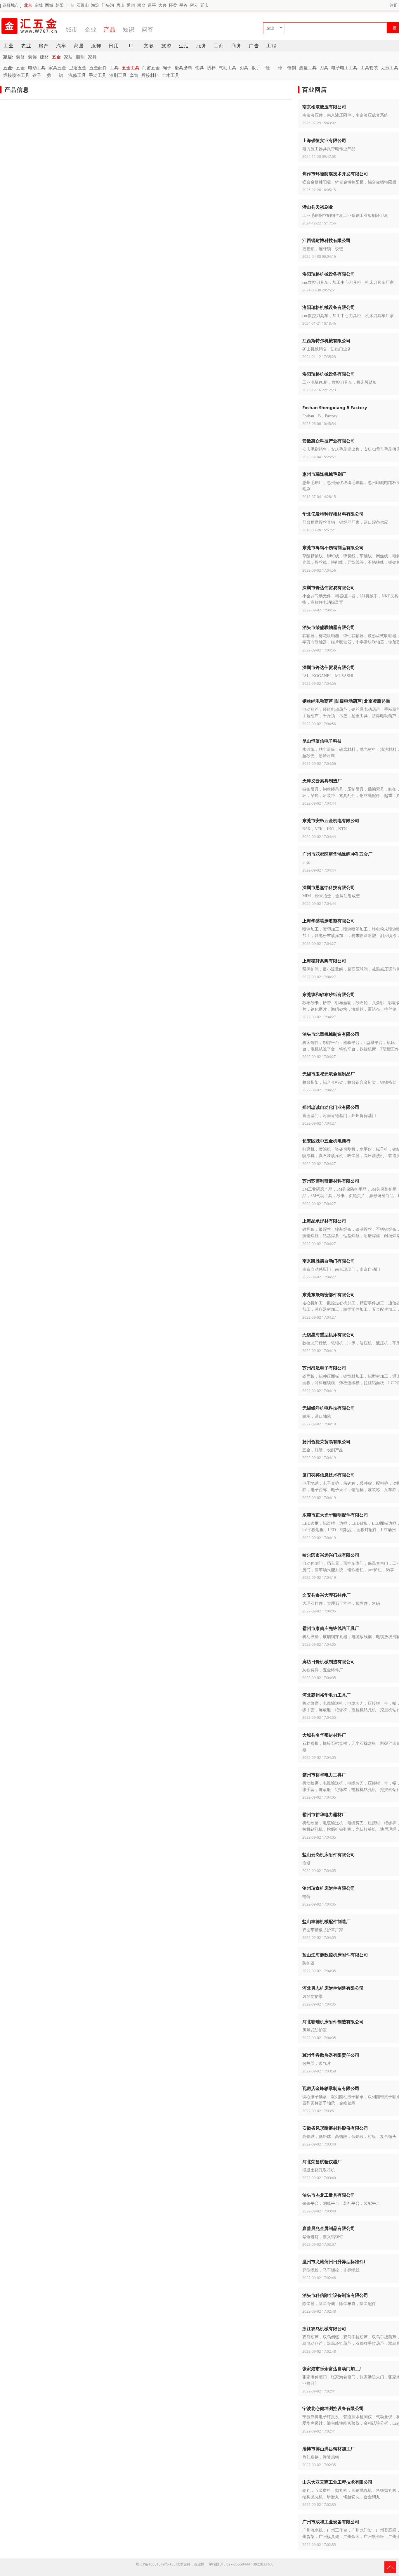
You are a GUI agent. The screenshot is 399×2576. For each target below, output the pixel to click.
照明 (80, 57)
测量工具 (308, 68)
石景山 (83, 5)
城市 (72, 29)
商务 (237, 46)
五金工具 (131, 68)
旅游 (166, 46)
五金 (56, 57)
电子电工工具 (344, 68)
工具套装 (369, 68)
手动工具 (98, 75)
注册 (394, 5)
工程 (272, 46)
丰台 (70, 5)
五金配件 (98, 68)
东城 (39, 5)
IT (131, 46)
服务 (202, 46)
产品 (110, 29)
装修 (20, 57)
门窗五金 (151, 68)
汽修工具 (77, 75)
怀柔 (173, 5)
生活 (184, 46)
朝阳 (60, 5)
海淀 (95, 5)
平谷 (183, 5)
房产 (44, 46)
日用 (114, 46)
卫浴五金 (78, 68)
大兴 (162, 5)
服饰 (96, 46)
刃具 (244, 68)
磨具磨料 (183, 68)
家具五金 (57, 68)
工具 (114, 68)
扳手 (256, 68)
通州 (131, 5)
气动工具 (228, 68)
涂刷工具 (118, 75)
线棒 (211, 68)
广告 (254, 46)
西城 (49, 5)
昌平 (152, 5)
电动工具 (37, 68)
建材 (44, 57)
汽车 (61, 46)
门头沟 (108, 5)
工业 (9, 46)
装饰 (32, 57)
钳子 (37, 75)
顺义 (141, 5)
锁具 (199, 68)
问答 (148, 29)
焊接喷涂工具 (16, 75)
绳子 (167, 68)
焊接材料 (150, 75)
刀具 (324, 68)
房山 (120, 5)
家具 (92, 57)
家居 (79, 46)
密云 (194, 5)
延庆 (204, 5)
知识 (129, 29)
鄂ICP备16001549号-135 (156, 2564)
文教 (149, 46)
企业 (91, 29)
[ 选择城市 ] (11, 5)
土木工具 (171, 75)
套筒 (134, 75)
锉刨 (292, 68)
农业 (26, 46)
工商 (219, 46)
